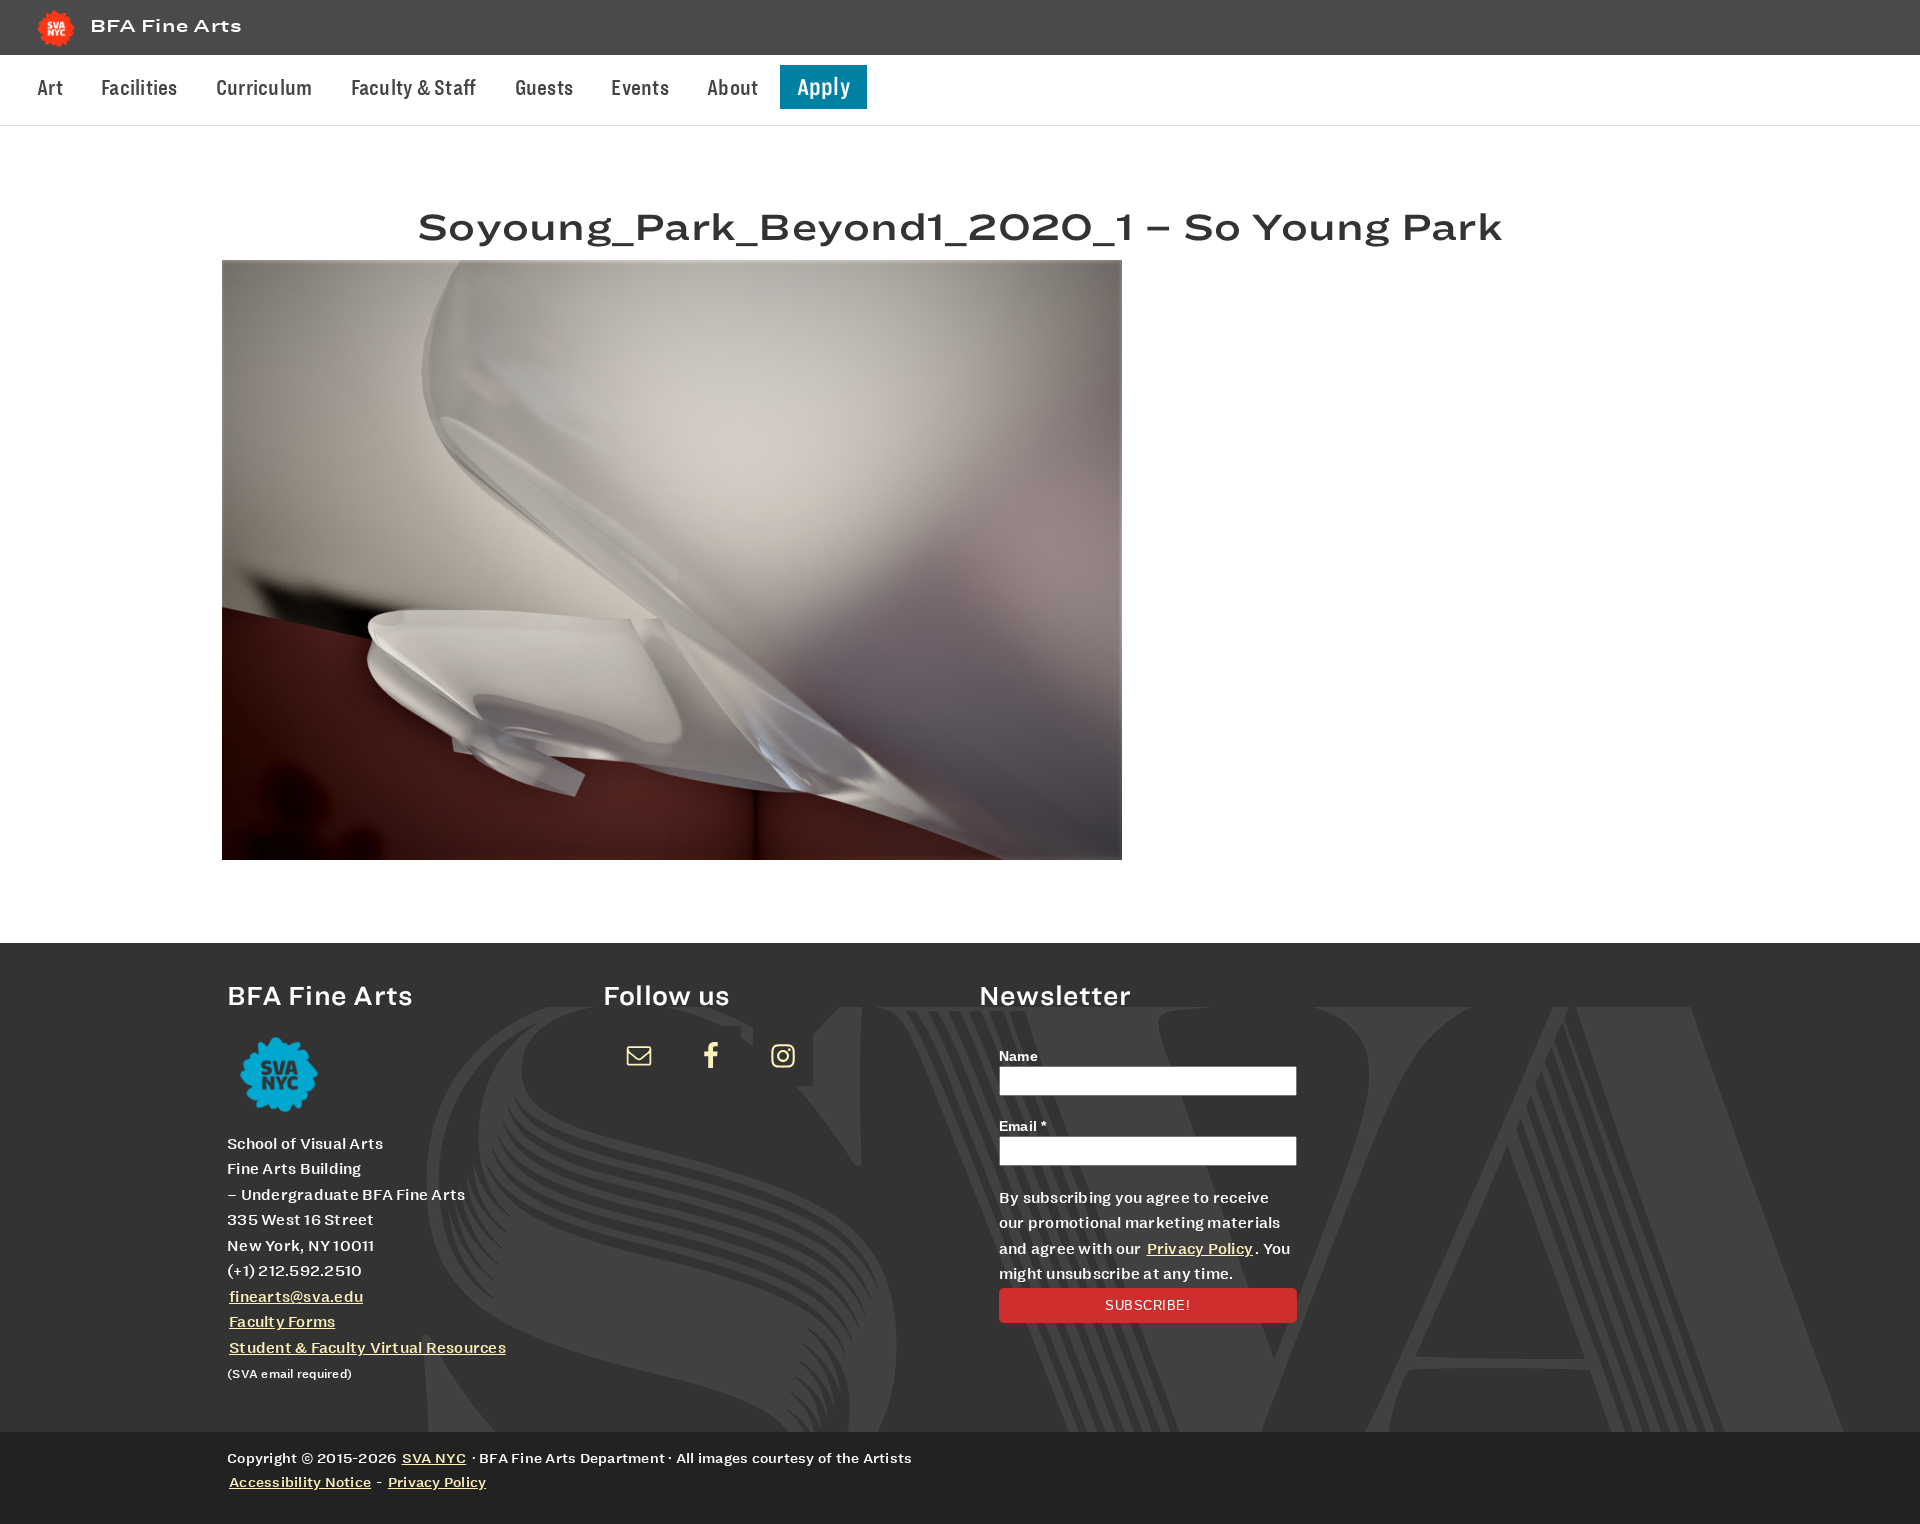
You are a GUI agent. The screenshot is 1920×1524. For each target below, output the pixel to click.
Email (1023, 1126)
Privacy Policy (1200, 1249)
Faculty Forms (282, 1322)
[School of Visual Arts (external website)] (56, 46)
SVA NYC (434, 1458)
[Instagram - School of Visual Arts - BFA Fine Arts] (783, 1056)
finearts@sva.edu (296, 1297)
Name (1018, 1056)
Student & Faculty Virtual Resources (367, 1348)
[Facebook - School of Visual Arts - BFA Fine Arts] (711, 1056)
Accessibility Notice (300, 1482)
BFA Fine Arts (166, 25)
